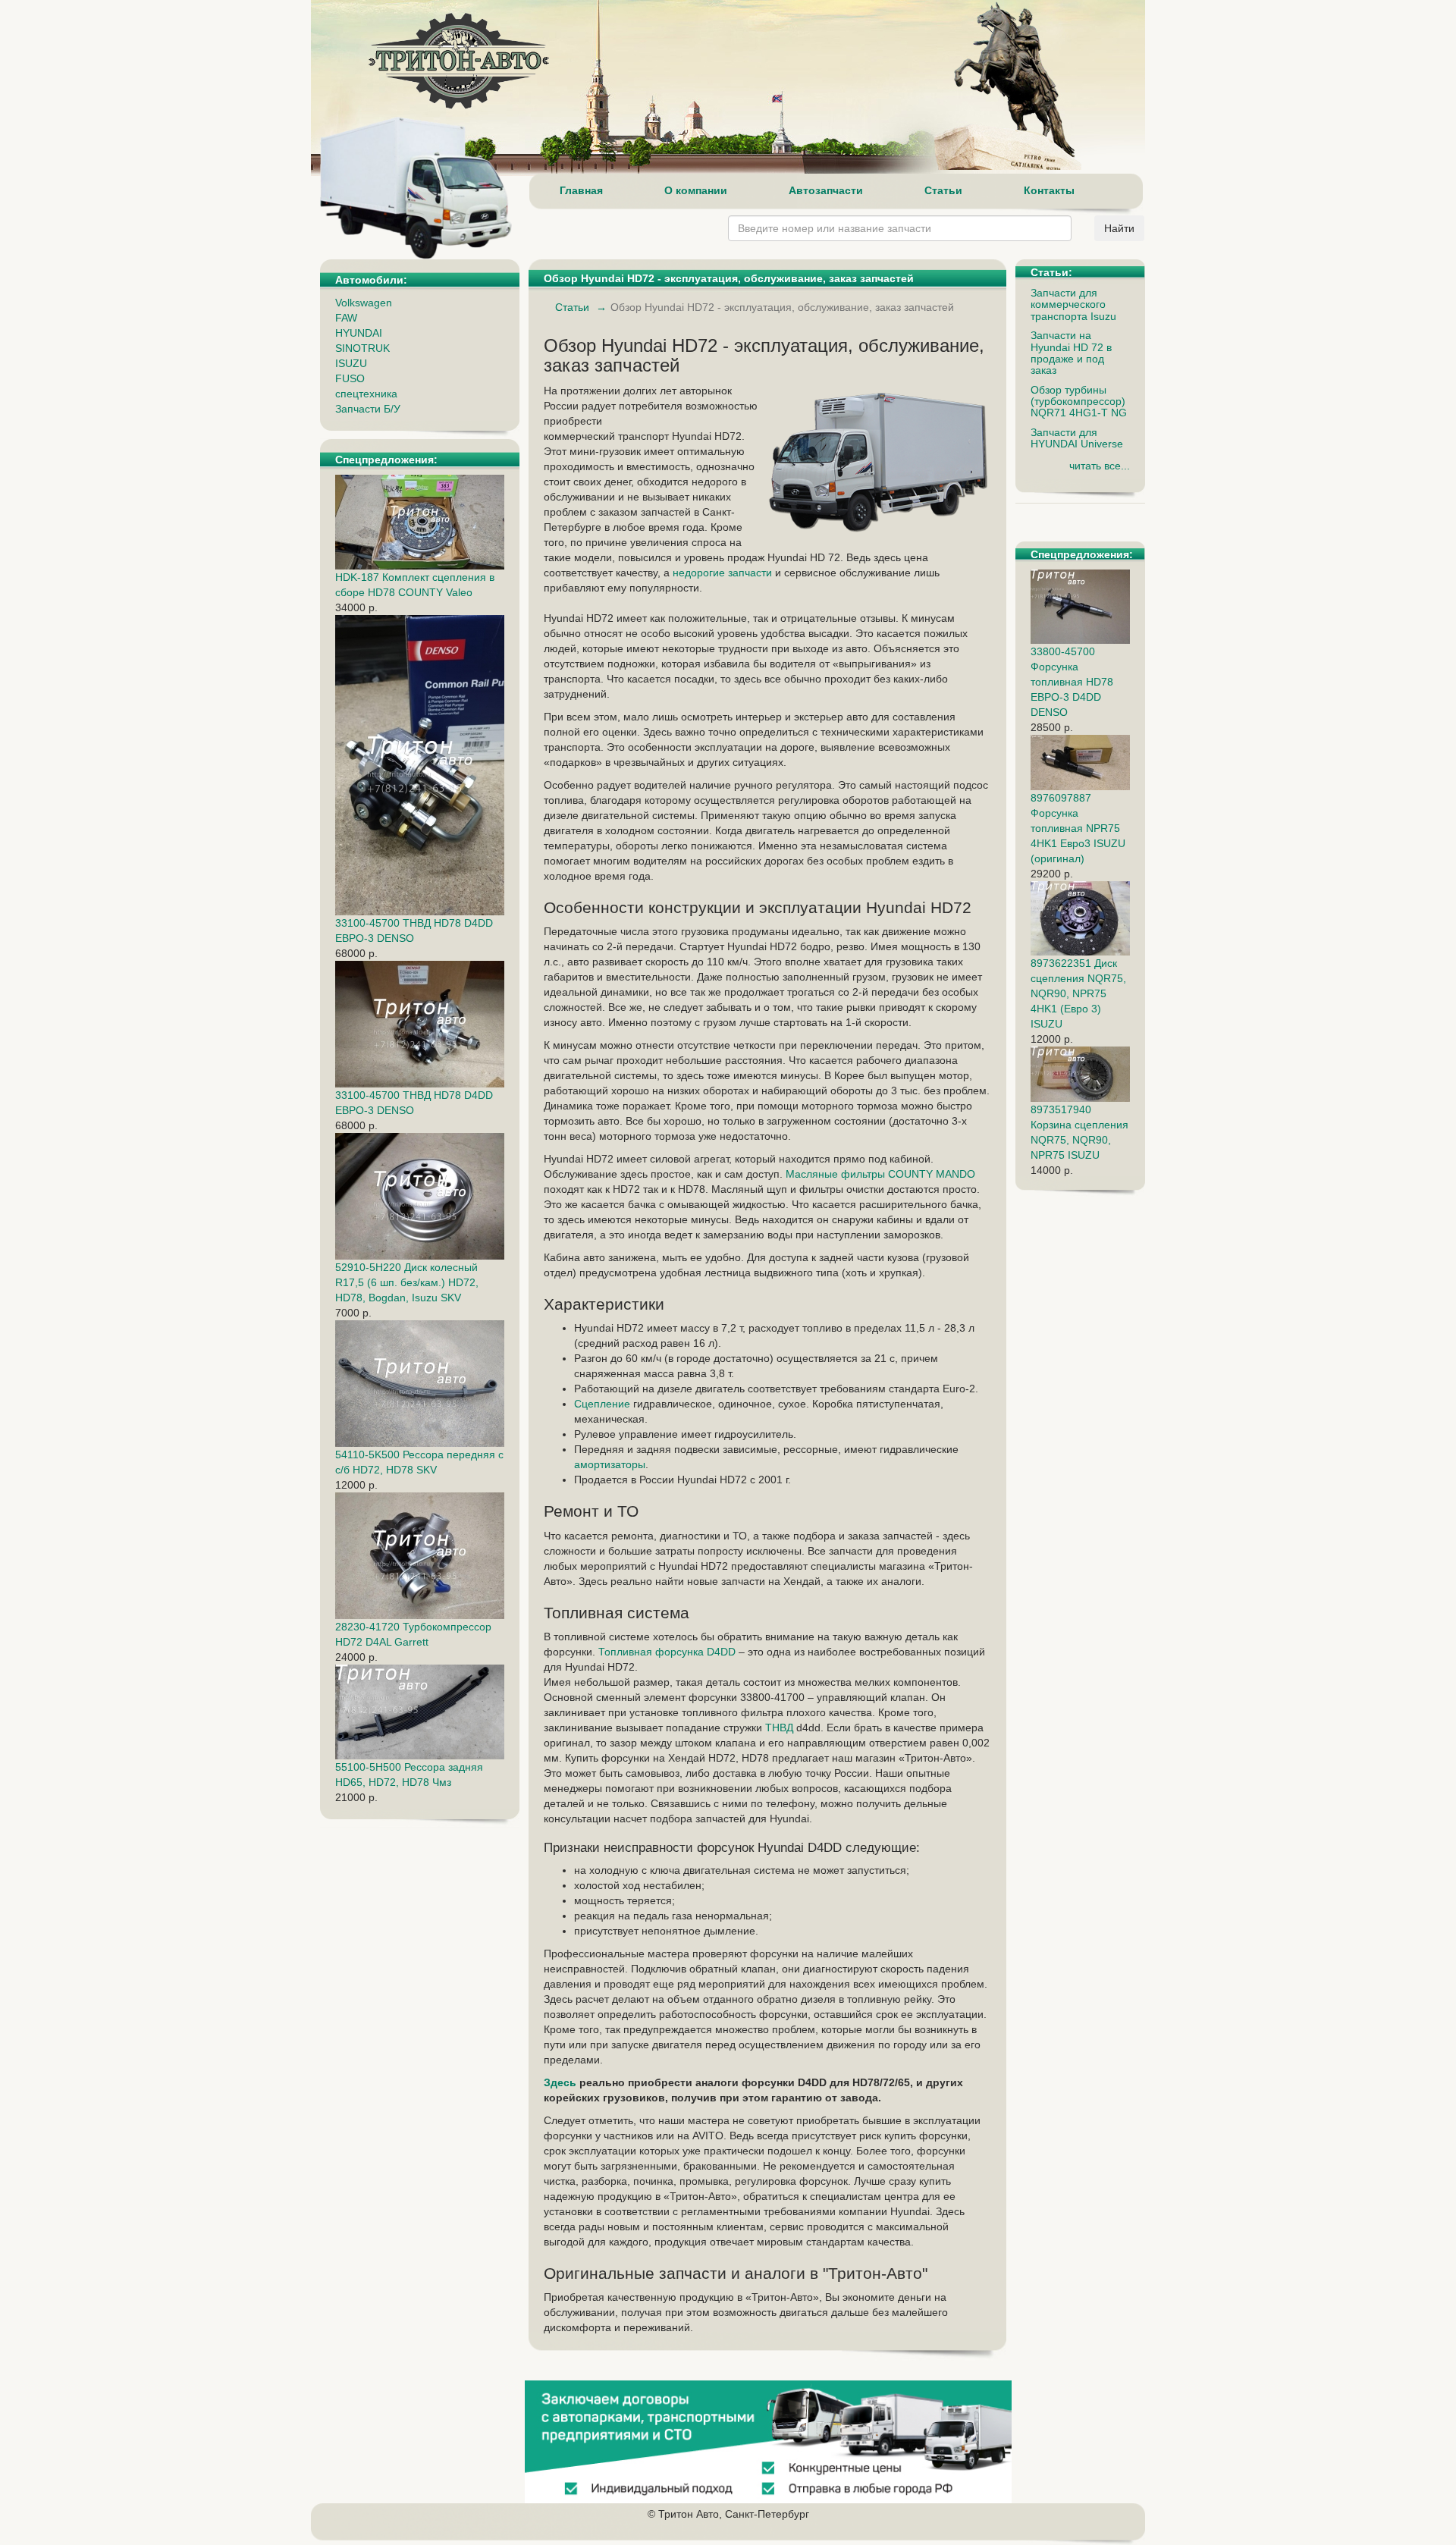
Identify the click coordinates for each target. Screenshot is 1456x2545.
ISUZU (351, 363)
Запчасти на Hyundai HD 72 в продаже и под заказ (1071, 353)
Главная (581, 190)
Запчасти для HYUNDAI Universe (1077, 438)
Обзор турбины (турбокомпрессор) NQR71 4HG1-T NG (1079, 402)
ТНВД (779, 1728)
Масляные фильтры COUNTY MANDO (880, 1174)
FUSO (350, 378)
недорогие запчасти (722, 573)
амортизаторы (610, 1464)
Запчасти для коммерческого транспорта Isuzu (1073, 304)
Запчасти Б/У (368, 409)
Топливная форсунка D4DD (667, 1652)
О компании (696, 190)
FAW (346, 318)
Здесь (560, 2082)
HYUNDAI (359, 333)
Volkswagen (364, 303)
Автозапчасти (826, 190)
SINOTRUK (362, 348)
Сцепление (602, 1404)
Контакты (1049, 190)
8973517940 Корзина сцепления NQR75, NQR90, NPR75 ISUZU (1079, 1132)
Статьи (943, 190)
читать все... (1100, 466)
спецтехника (366, 394)
